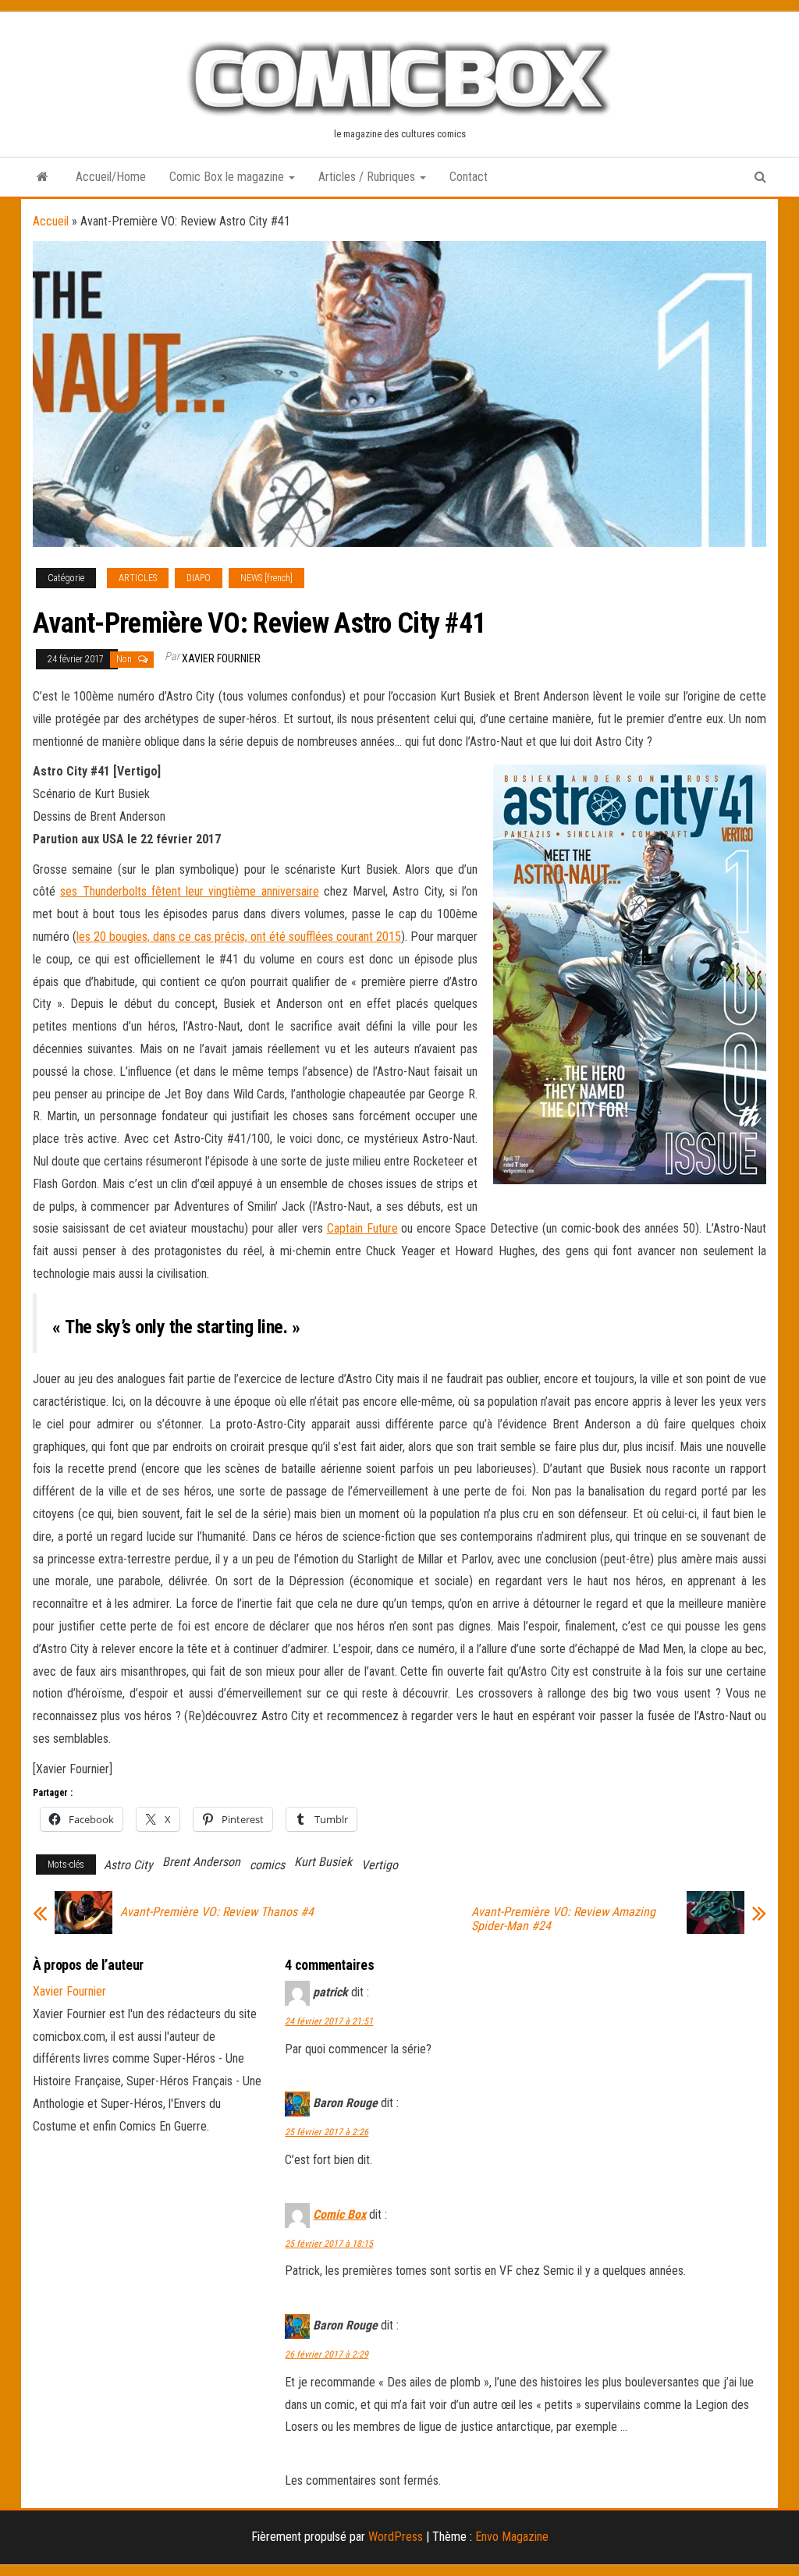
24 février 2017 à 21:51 (329, 2021)
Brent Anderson (201, 1862)
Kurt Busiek (323, 1862)
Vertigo (380, 1865)
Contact (469, 177)
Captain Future (362, 1228)
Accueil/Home (111, 177)
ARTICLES (138, 578)
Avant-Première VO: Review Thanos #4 (217, 1912)
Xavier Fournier (221, 658)
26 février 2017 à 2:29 (327, 2354)
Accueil (51, 221)
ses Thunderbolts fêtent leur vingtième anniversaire (189, 891)
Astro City (128, 1865)
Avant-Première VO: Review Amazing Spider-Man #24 (563, 1919)
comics (267, 1865)
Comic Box (339, 2214)
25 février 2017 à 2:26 (327, 2132)
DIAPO (199, 578)
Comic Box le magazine (228, 177)
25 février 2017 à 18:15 (329, 2244)
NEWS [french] (266, 578)
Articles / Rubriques (368, 177)
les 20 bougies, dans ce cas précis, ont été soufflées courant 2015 (239, 937)
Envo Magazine (512, 2537)
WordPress (396, 2537)
